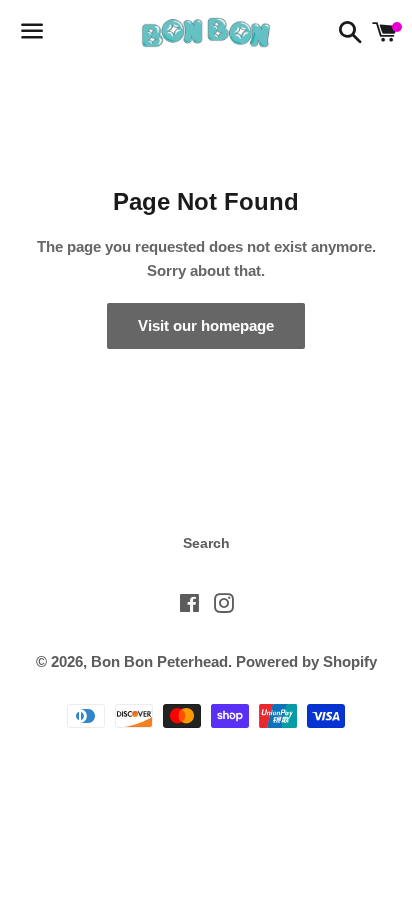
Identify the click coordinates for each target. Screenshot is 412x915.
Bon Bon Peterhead (159, 661)
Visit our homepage (206, 325)
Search (206, 543)
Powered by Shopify (306, 661)
